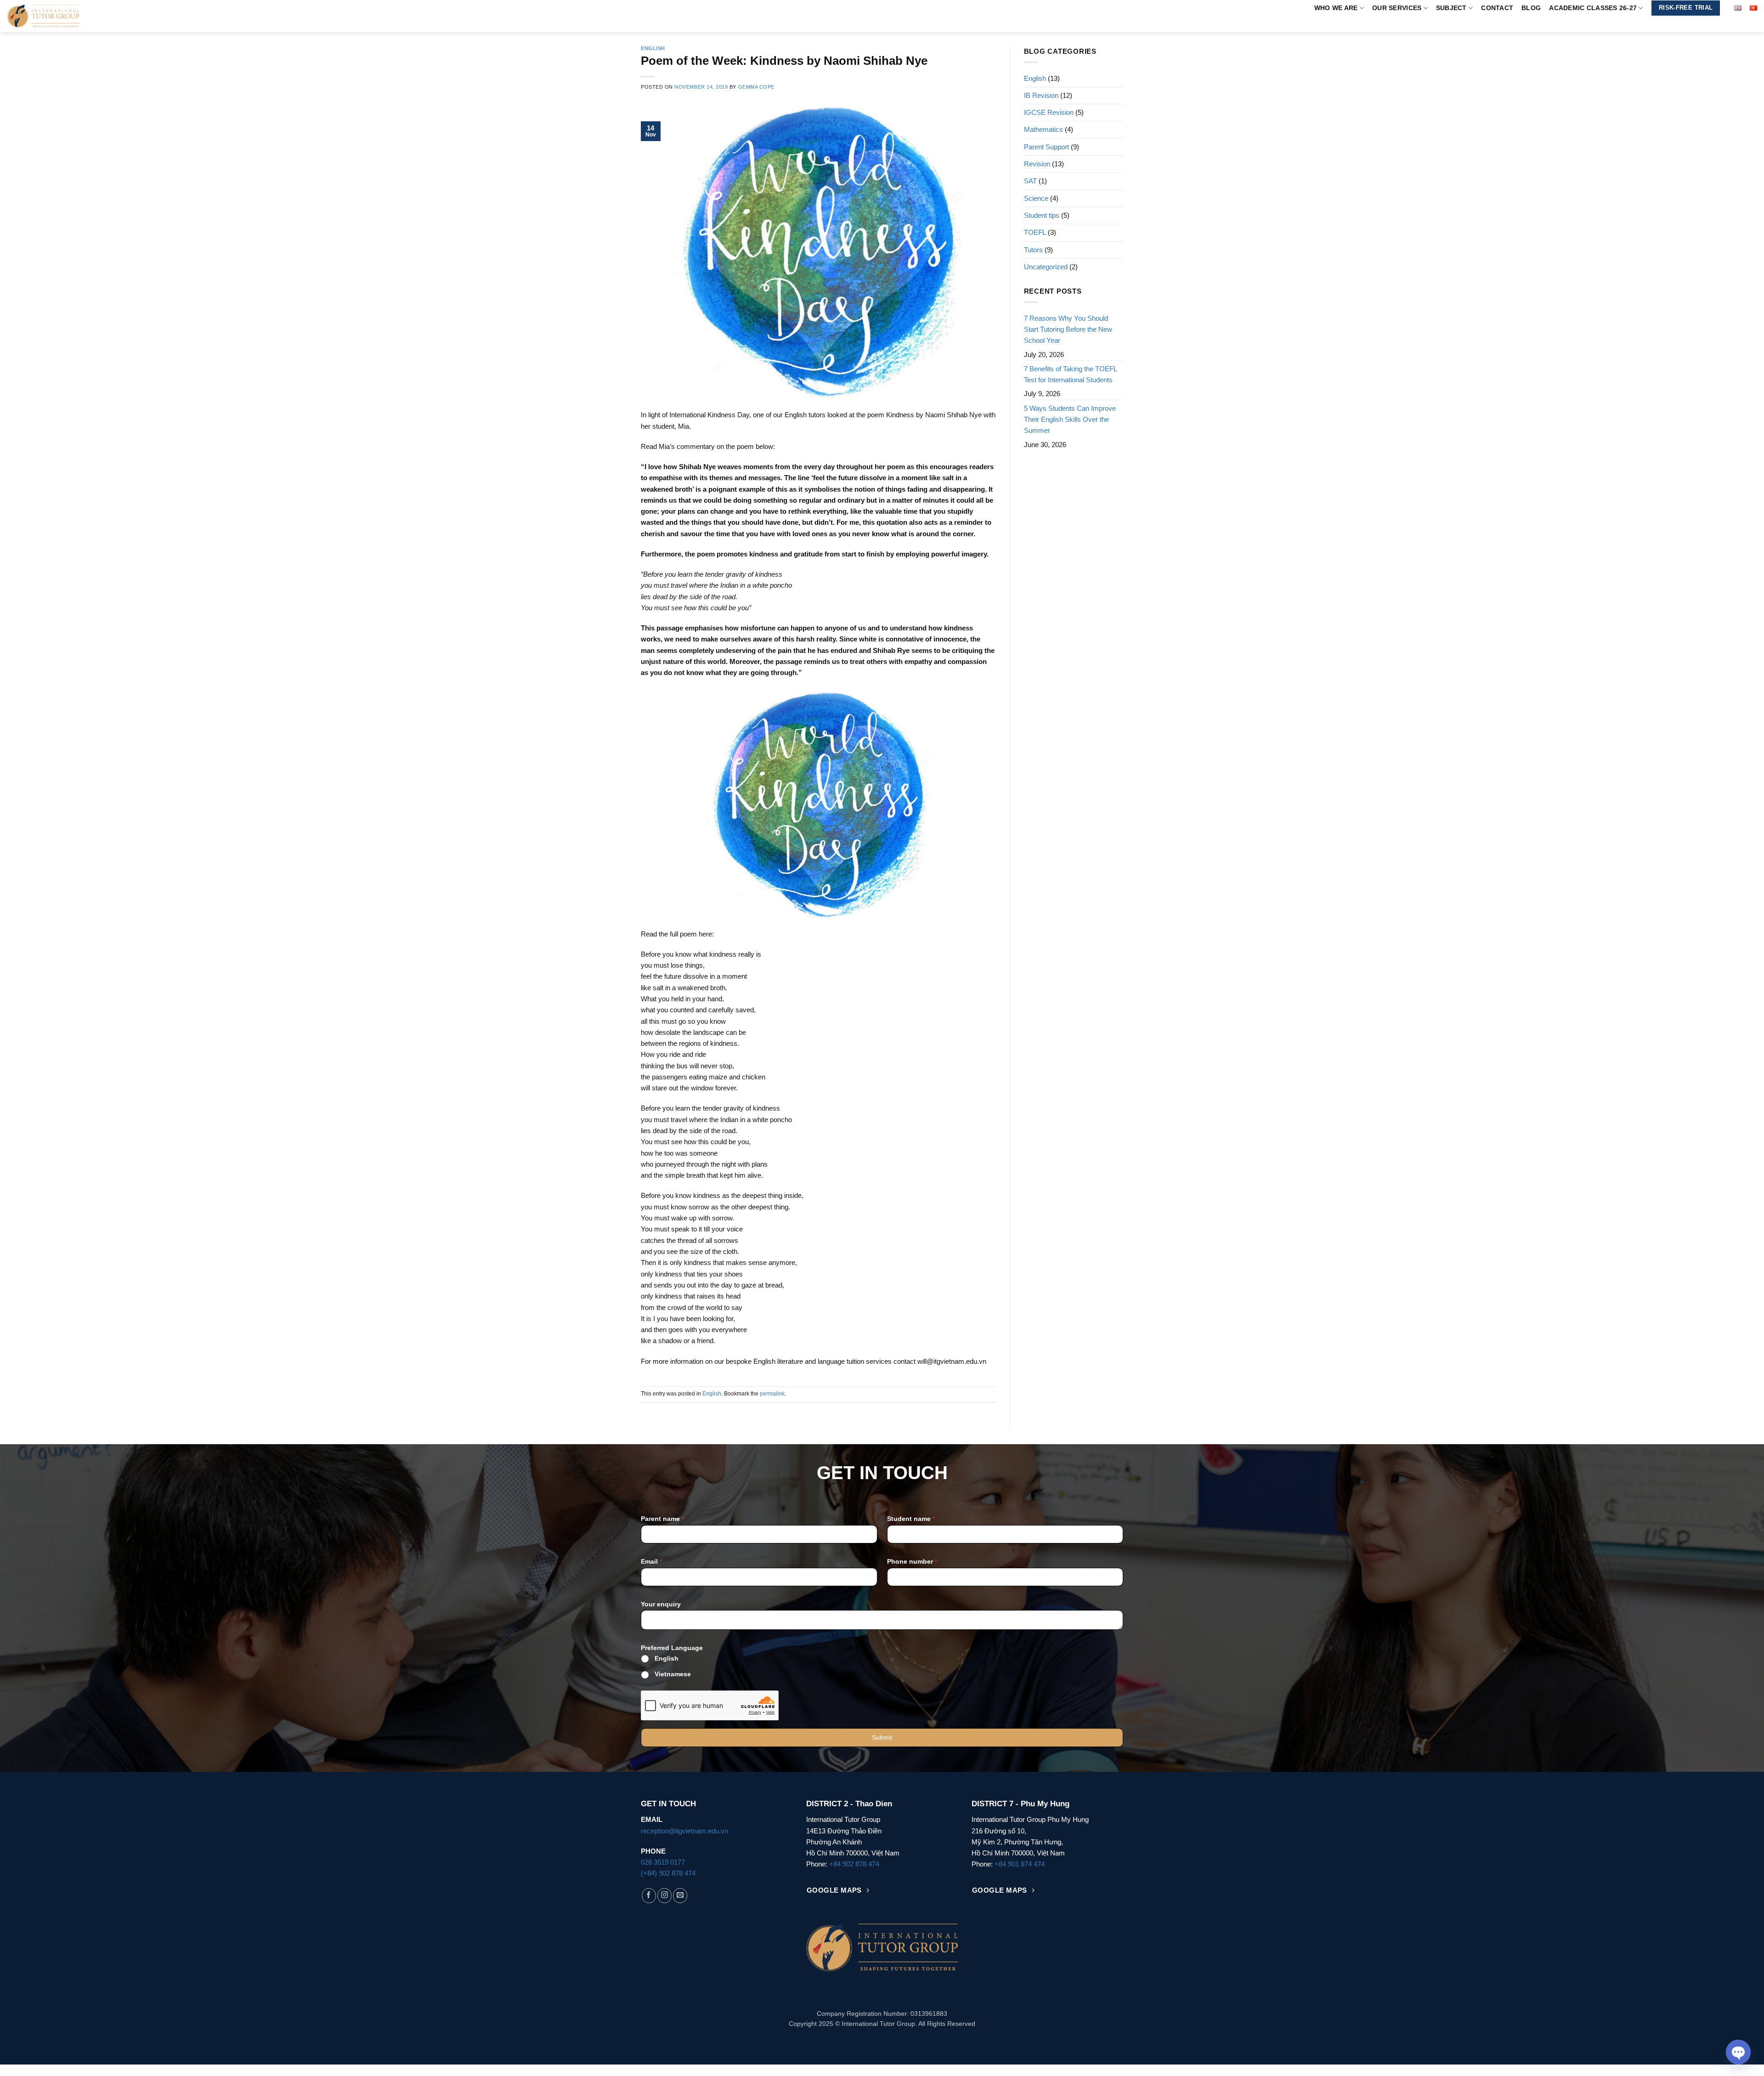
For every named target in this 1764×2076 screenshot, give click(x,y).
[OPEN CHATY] (1738, 2052)
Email (651, 1561)
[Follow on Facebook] (649, 1896)
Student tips (1042, 215)
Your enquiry (661, 1604)
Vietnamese (673, 1674)
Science (1036, 198)
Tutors (1033, 250)
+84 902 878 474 (854, 1864)
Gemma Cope (756, 87)
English (653, 48)
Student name (911, 1519)
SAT (1030, 181)
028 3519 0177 (663, 1862)
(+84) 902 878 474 (668, 1873)
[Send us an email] (680, 1896)
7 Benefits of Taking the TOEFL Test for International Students (1070, 374)
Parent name (662, 1519)
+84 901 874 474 (1020, 1864)
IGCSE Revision (1049, 112)
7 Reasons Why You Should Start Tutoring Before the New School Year (1068, 329)
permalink (772, 1394)
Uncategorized (1046, 267)
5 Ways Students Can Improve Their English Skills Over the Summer (1070, 420)
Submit (882, 1737)
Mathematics (1043, 129)
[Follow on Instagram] (664, 1896)
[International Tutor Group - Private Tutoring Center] (70, 16)
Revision (1037, 164)
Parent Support (1046, 147)
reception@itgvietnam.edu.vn (684, 1831)
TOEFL (1035, 232)
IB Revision (1041, 95)
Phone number (912, 1561)
